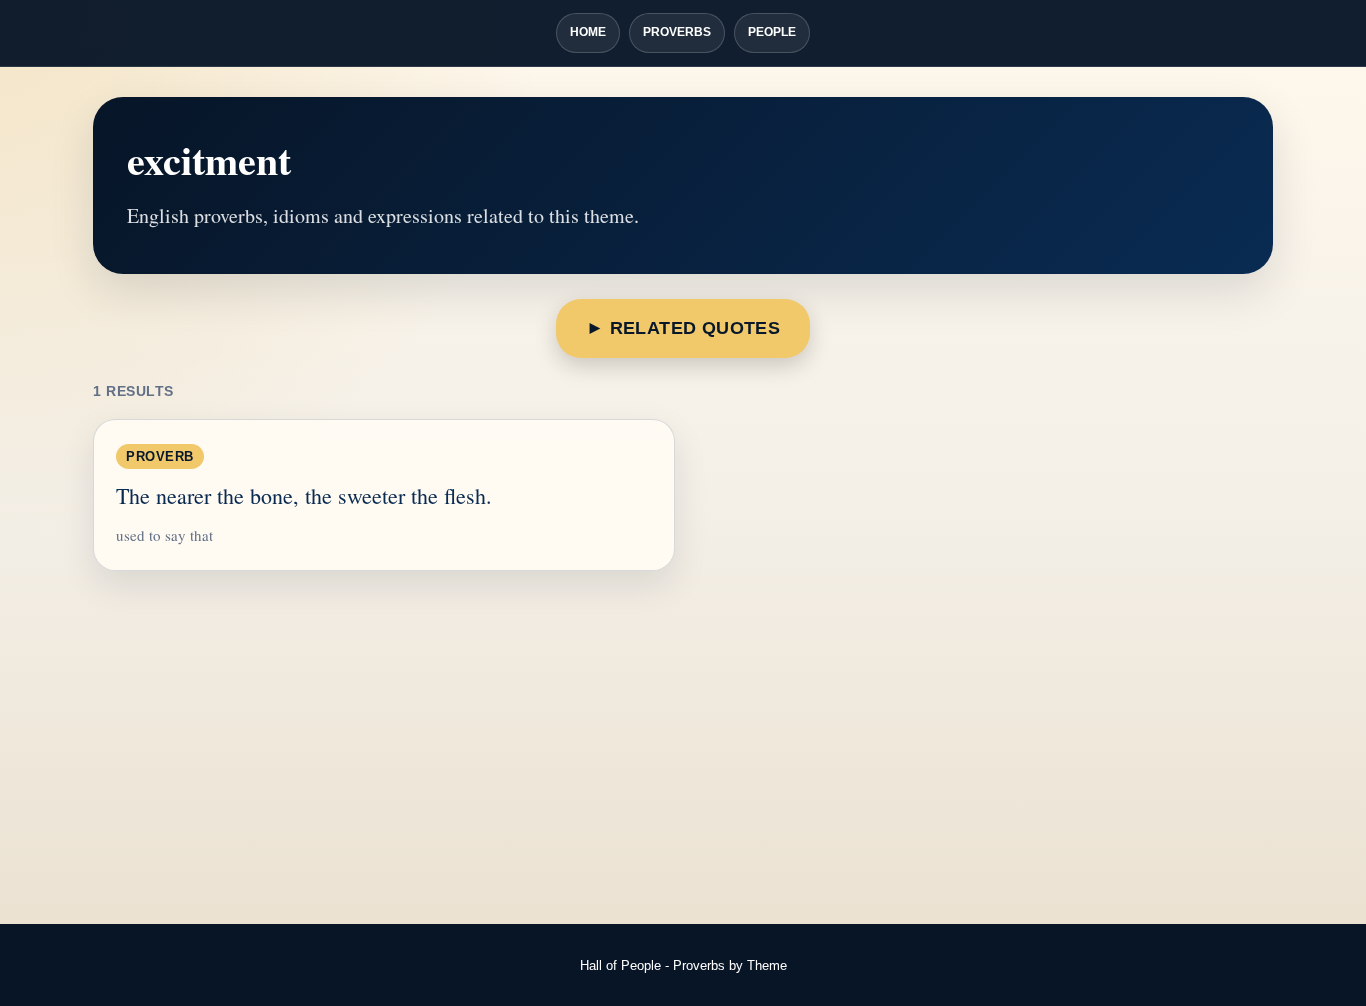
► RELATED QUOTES (683, 328)
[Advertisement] (683, 749)
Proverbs (677, 32)
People (772, 32)
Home (588, 32)
